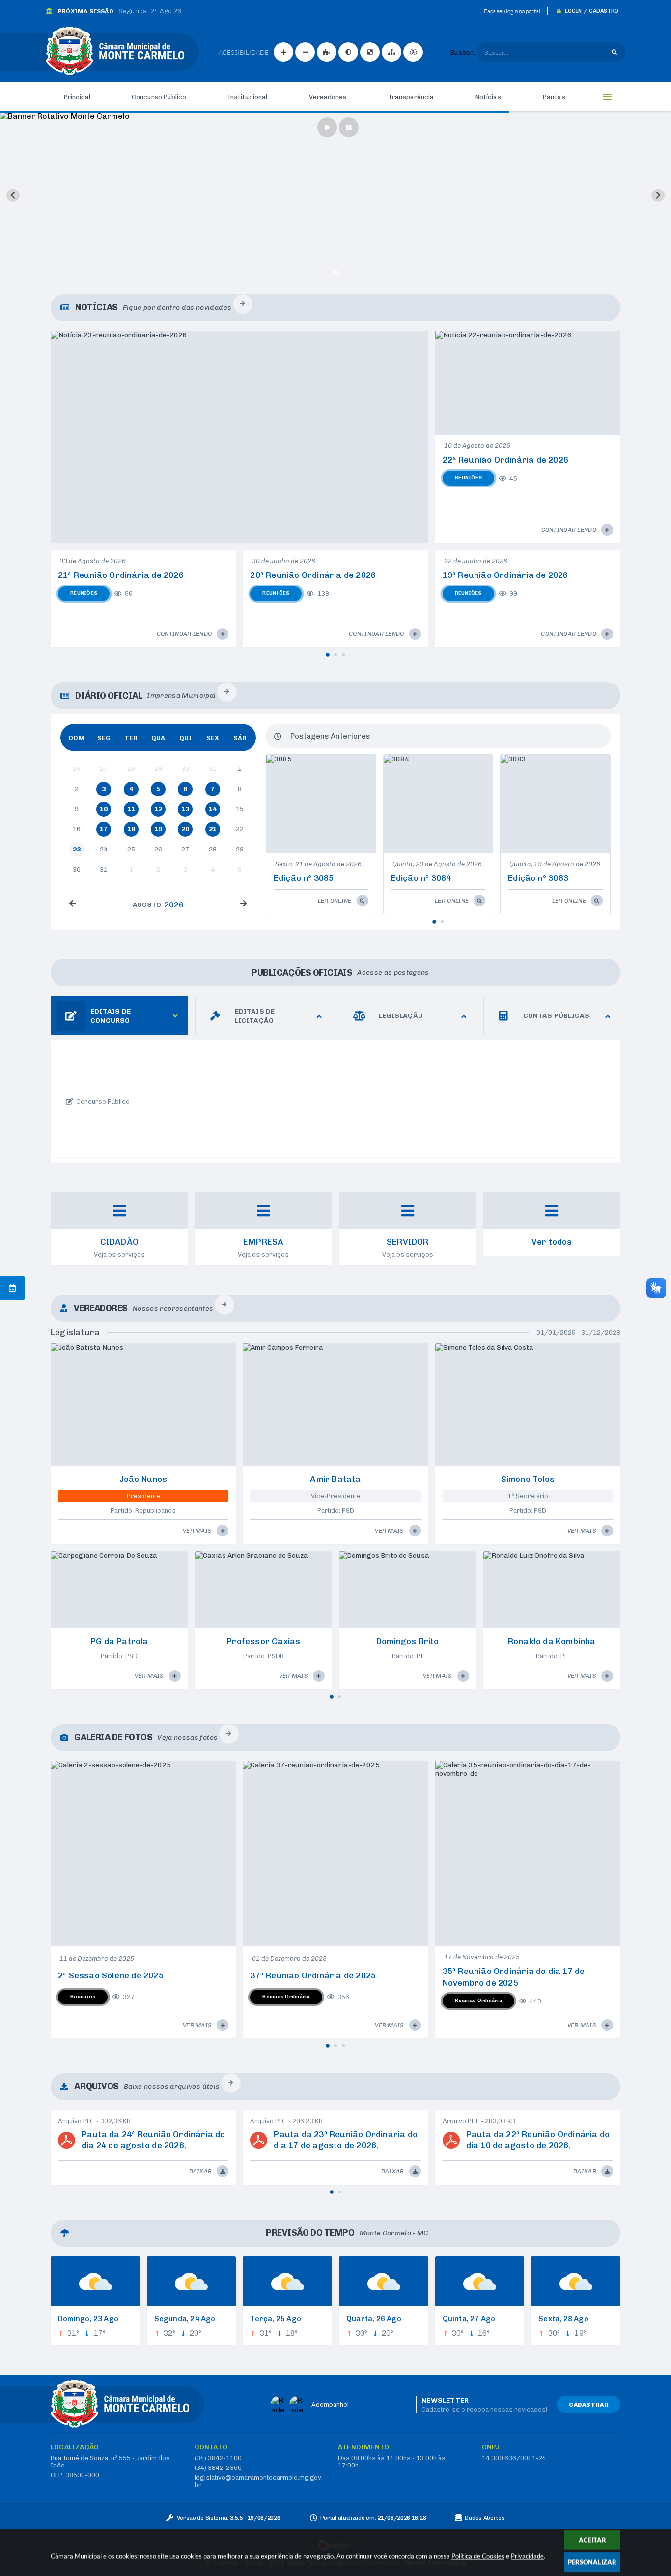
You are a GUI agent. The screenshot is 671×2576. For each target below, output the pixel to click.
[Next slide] (658, 195)
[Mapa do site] (391, 52)
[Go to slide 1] (335, 272)
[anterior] (73, 904)
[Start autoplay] (327, 127)
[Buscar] (614, 52)
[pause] (349, 127)
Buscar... (464, 52)
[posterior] (244, 904)
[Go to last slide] (13, 195)
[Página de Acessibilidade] (413, 52)
